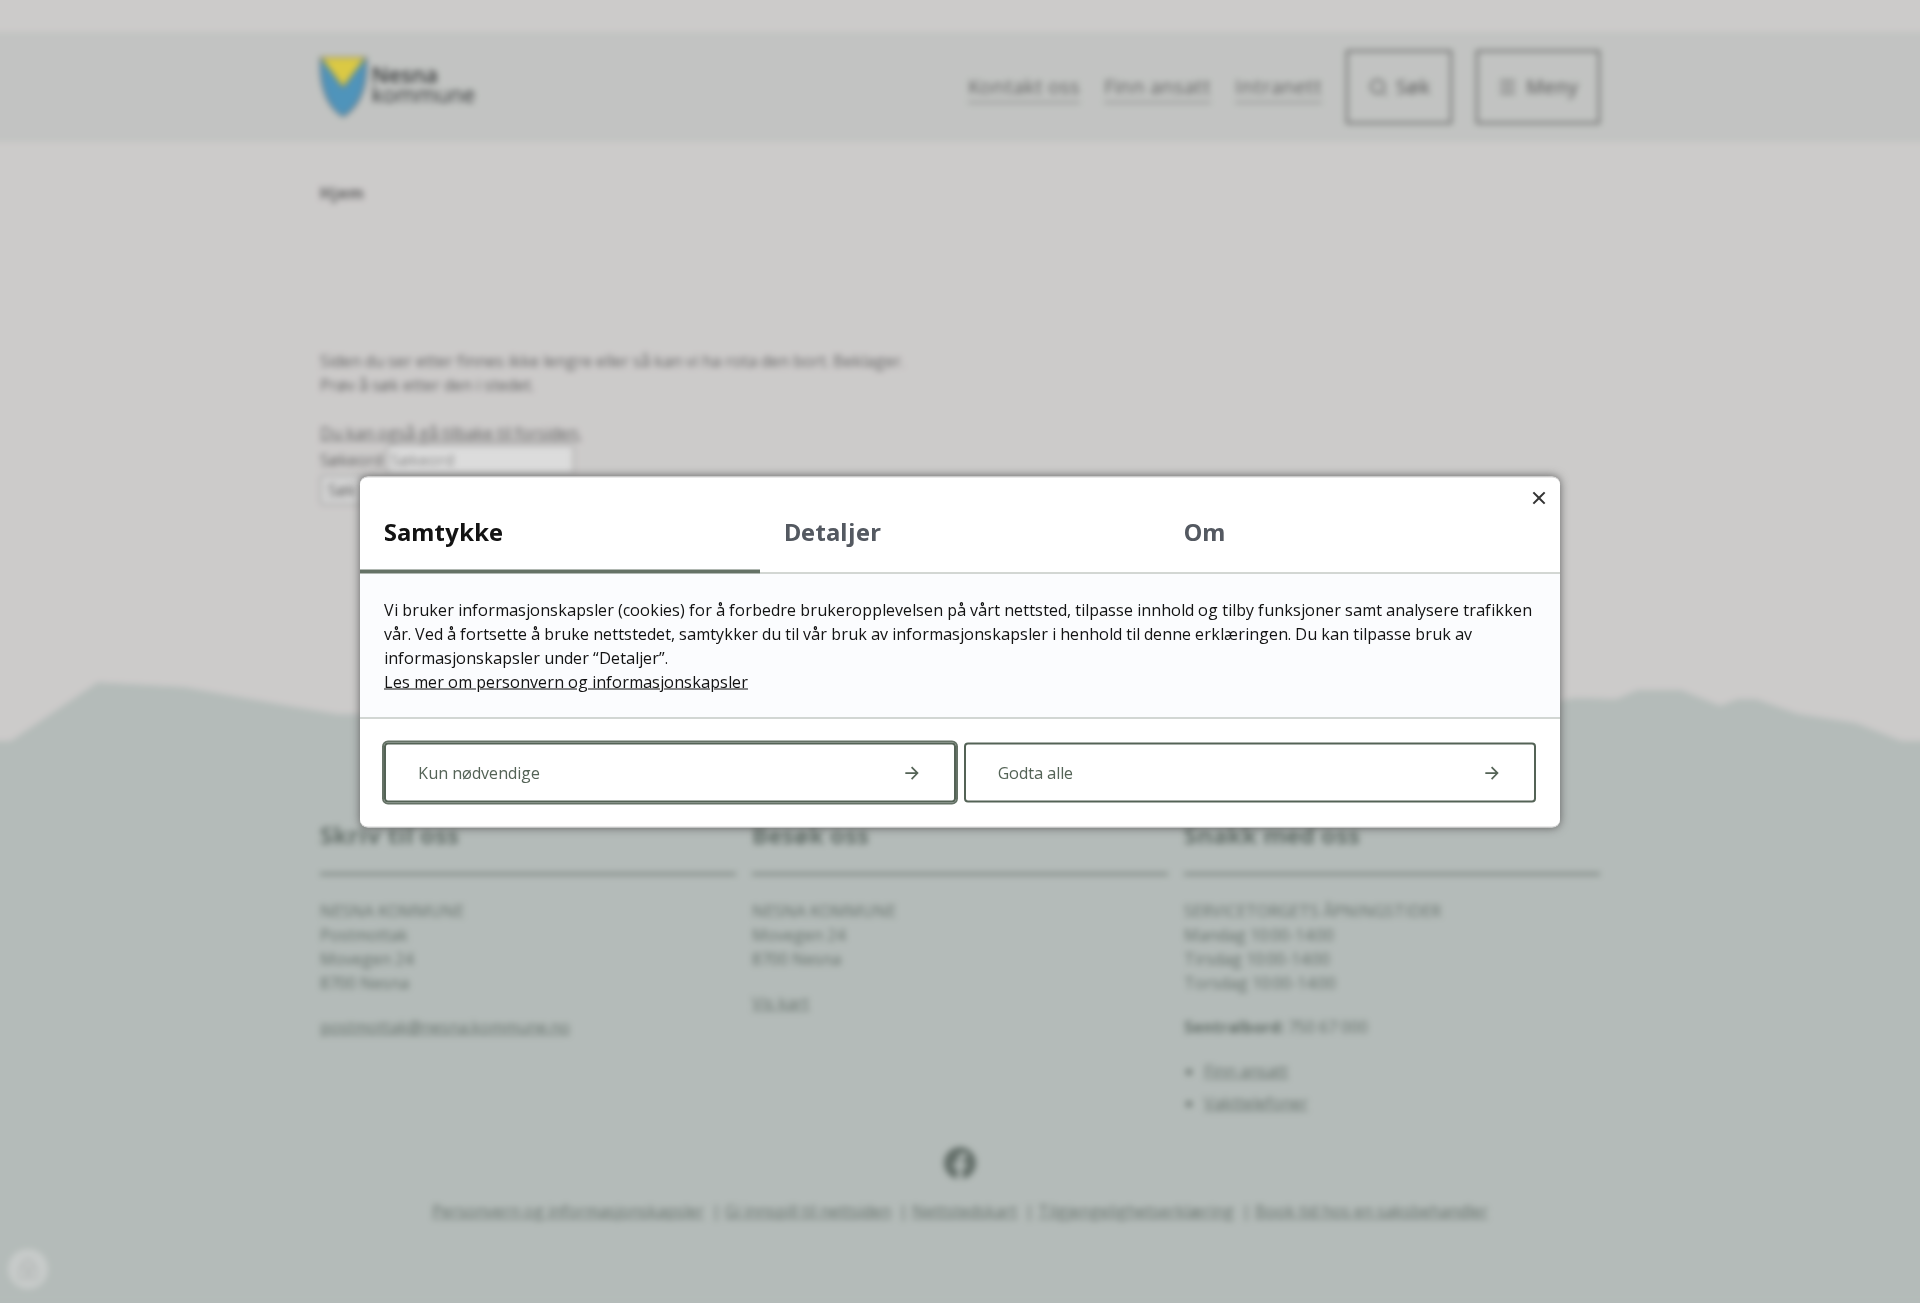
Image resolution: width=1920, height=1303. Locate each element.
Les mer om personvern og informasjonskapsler (566, 681)
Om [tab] (1204, 530)
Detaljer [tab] (832, 530)
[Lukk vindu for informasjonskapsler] (1538, 497)
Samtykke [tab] (443, 530)
